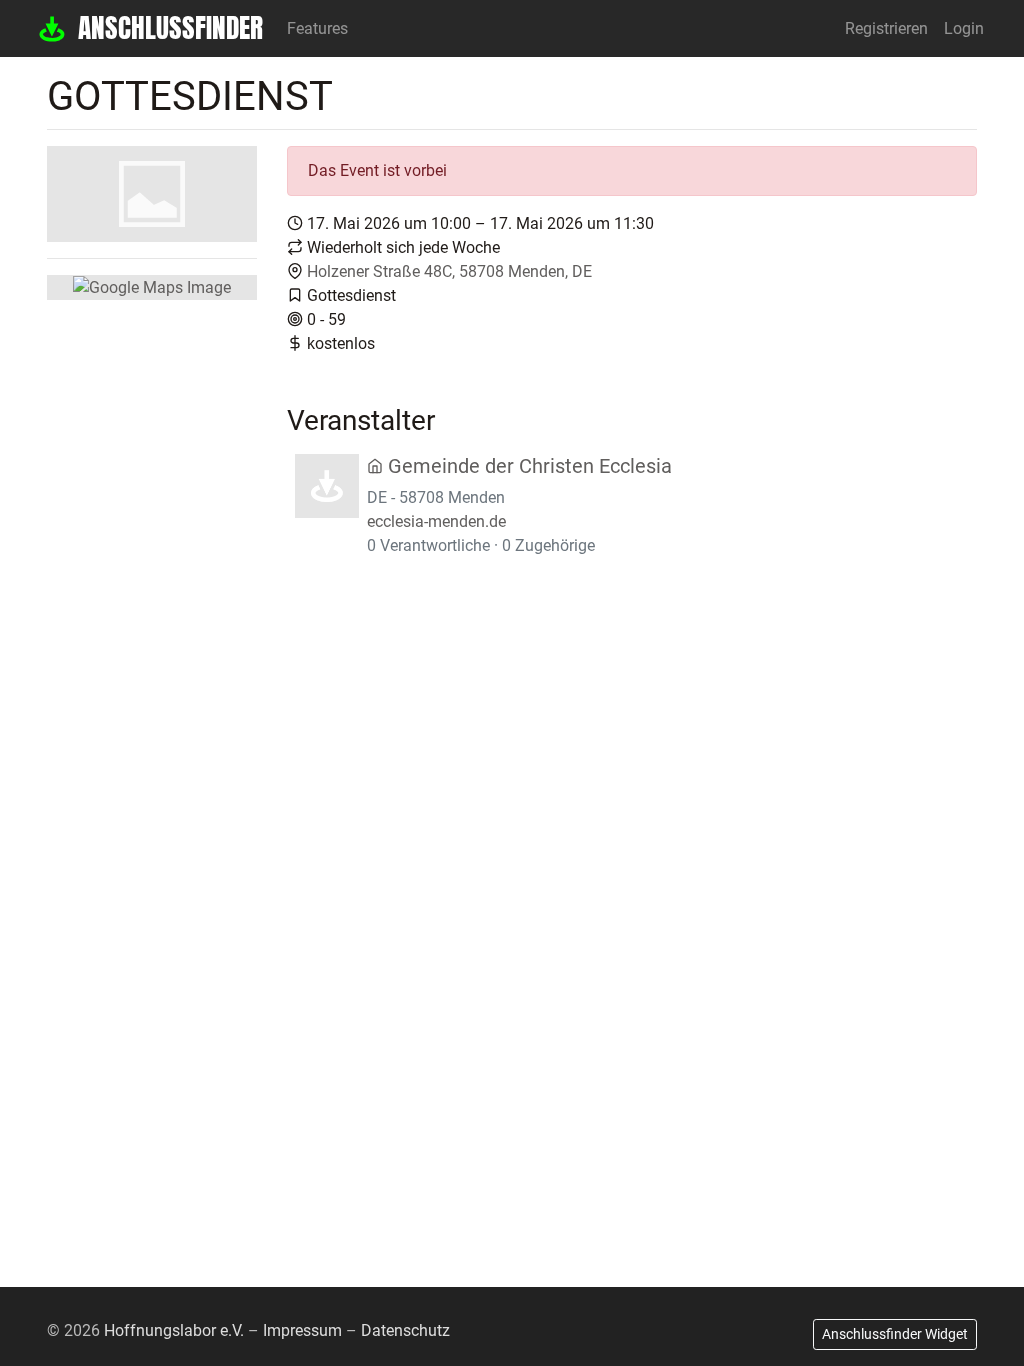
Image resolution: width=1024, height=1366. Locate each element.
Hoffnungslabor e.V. (174, 1330)
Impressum (302, 1330)
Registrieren (886, 28)
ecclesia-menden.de (436, 521)
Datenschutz (405, 1330)
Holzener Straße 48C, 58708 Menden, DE (449, 271)
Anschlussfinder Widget (895, 1334)
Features (317, 28)
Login (964, 28)
